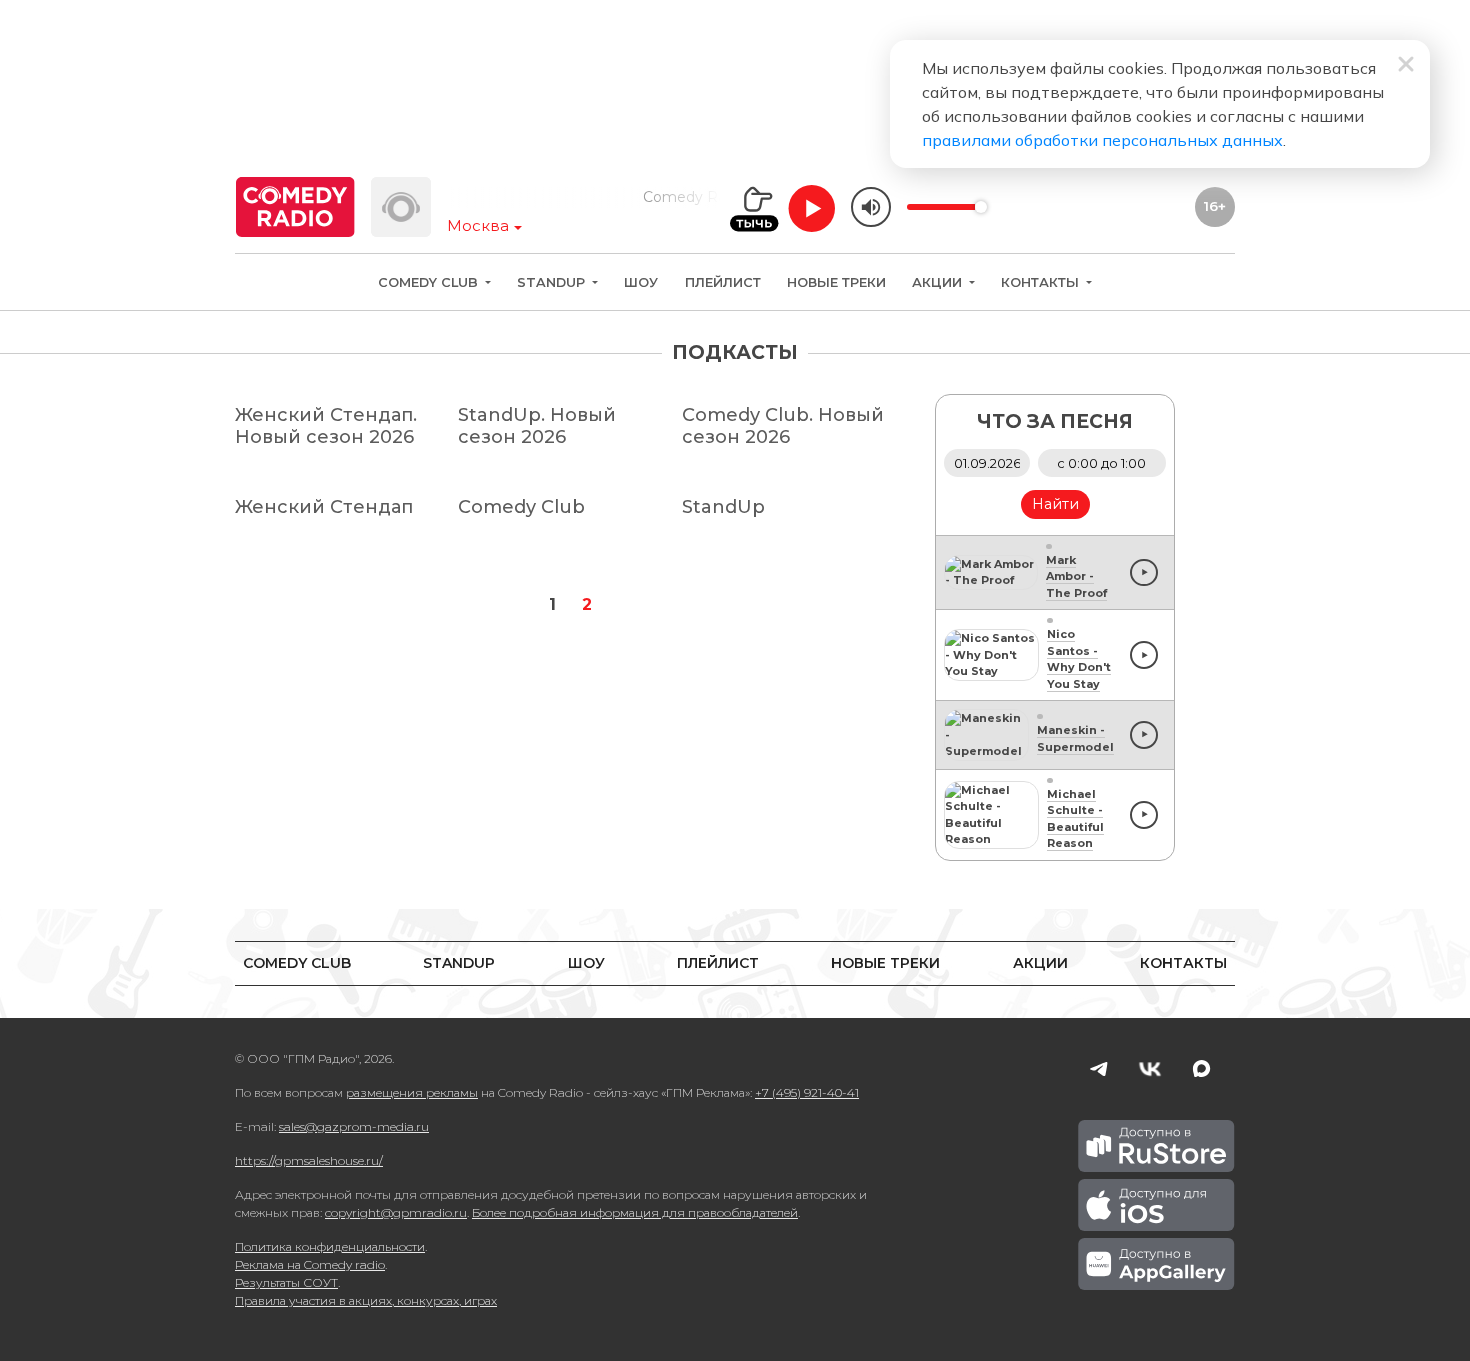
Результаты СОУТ (286, 1282)
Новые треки (836, 282)
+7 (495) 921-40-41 (807, 1092)
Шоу (641, 282)
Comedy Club (430, 282)
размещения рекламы (412, 1092)
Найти (1055, 504)
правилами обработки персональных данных (1102, 140)
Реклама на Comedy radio (310, 1264)
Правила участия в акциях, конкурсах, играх (366, 1300)
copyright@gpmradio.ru (396, 1212)
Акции (939, 282)
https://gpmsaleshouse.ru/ (309, 1160)
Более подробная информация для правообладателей (635, 1212)
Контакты (1042, 282)
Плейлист (723, 282)
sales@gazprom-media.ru (354, 1126)
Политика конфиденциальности (330, 1246)
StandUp (553, 282)
